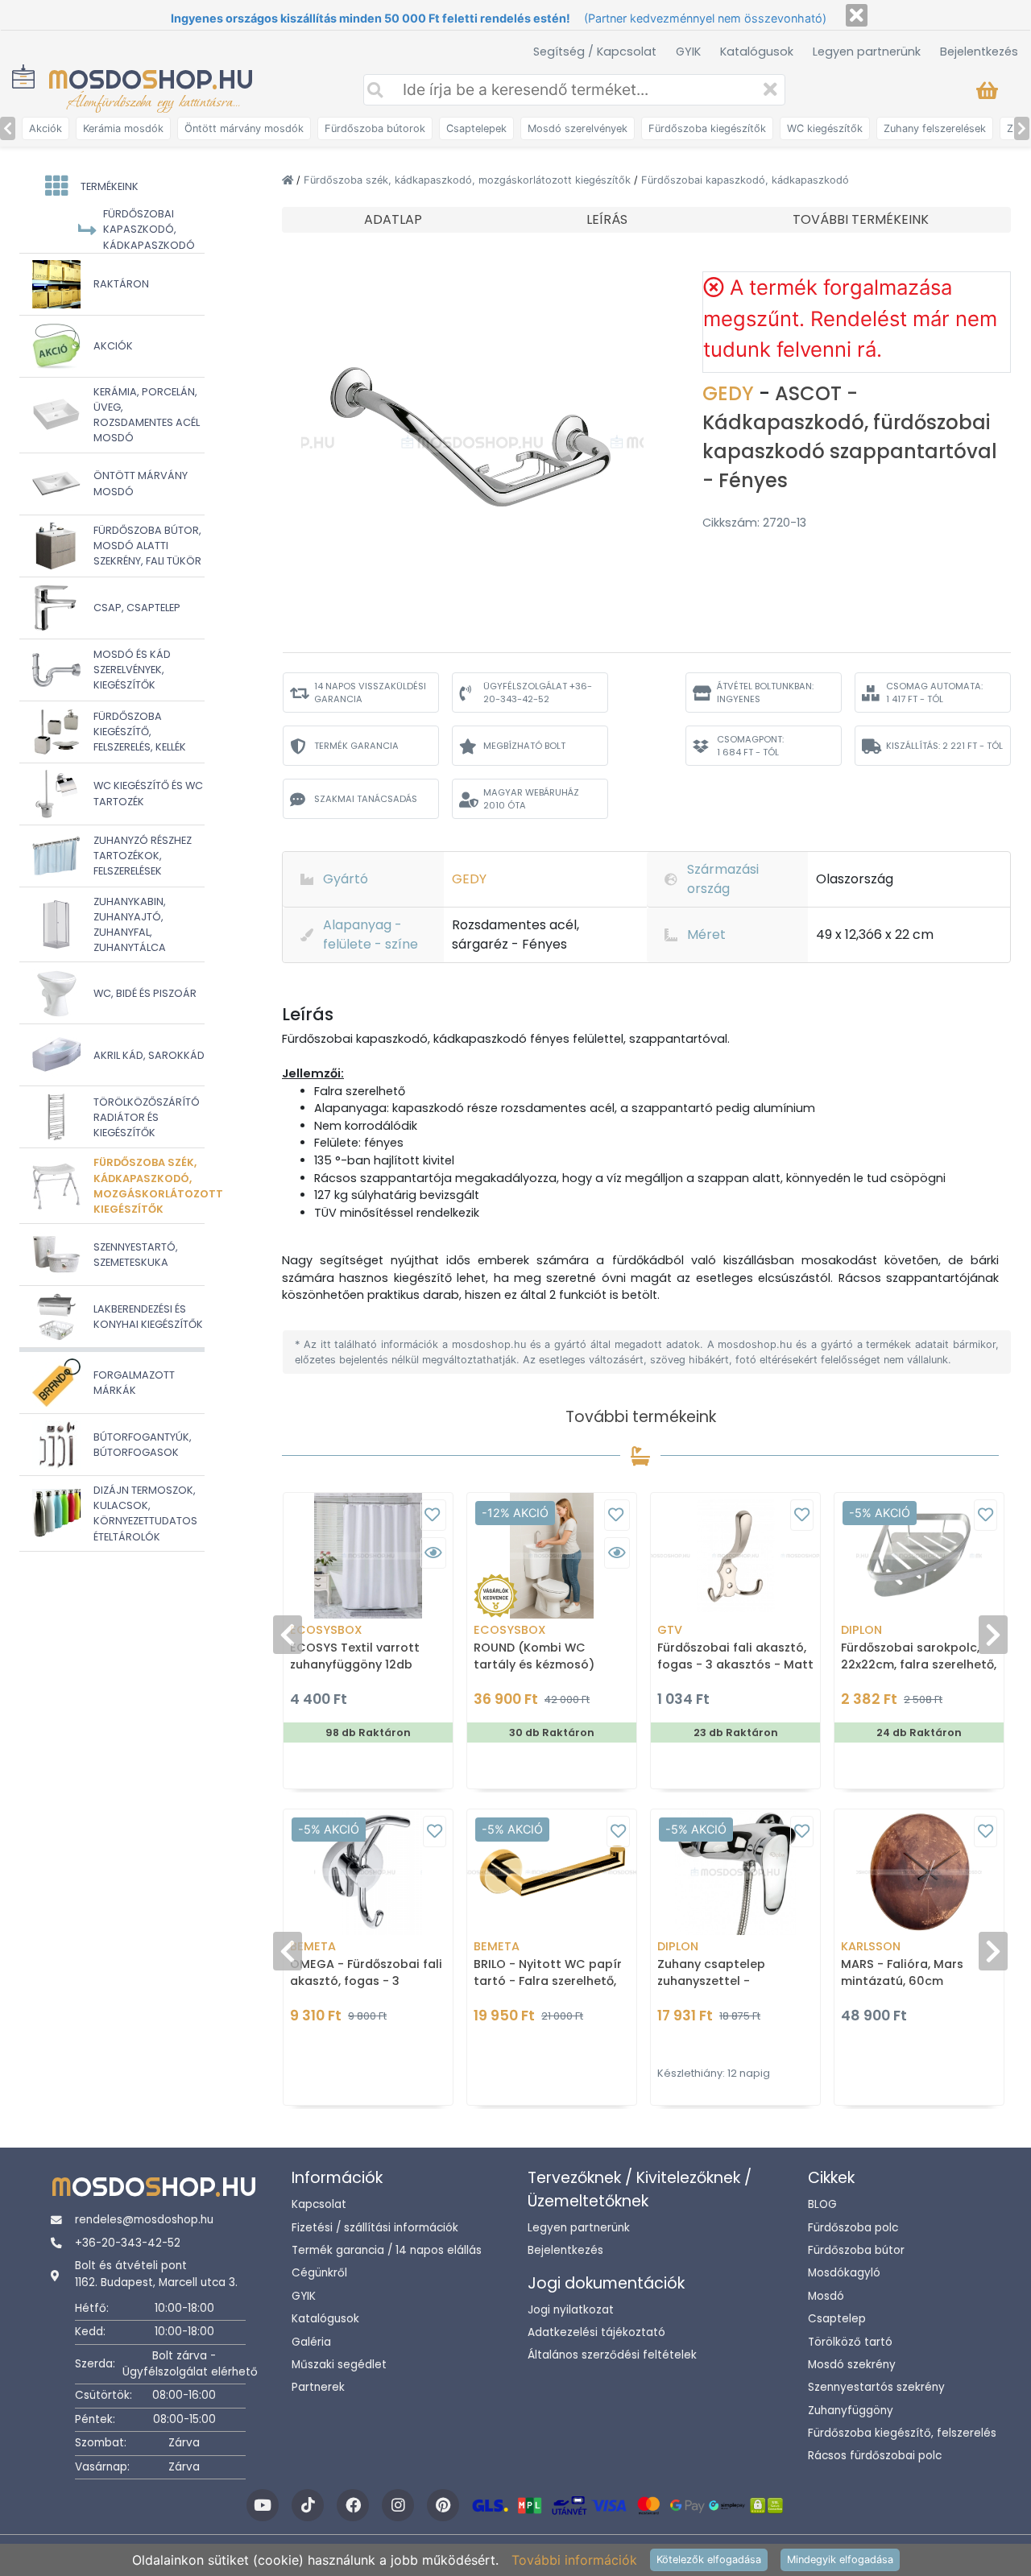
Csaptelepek (476, 128)
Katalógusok (757, 52)
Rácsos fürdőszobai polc (875, 2456)
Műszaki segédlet (339, 2365)
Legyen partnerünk (867, 52)
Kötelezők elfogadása (709, 2559)
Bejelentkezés (979, 52)
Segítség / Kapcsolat (595, 52)
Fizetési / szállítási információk (375, 2228)
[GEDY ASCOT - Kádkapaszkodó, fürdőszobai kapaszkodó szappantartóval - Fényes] (473, 441)
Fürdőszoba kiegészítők (707, 128)
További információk (574, 2560)
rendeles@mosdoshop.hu (144, 2220)
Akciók (46, 128)
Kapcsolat (319, 2204)
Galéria (311, 2342)
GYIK (688, 52)
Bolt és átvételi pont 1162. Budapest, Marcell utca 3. (156, 2274)
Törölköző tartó (850, 2342)
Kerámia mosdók (123, 128)
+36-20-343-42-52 (128, 2243)
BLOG (822, 2204)
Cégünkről (319, 2273)
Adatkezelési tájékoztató (596, 2332)
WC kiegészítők (825, 128)
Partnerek (318, 2387)
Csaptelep (837, 2319)
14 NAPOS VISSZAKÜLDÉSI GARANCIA (370, 693)
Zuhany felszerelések (935, 128)
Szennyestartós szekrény (876, 2387)
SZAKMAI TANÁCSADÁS (366, 799)
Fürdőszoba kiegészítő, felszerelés (902, 2433)
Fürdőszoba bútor (856, 2250)
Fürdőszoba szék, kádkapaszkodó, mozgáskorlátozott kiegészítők (469, 180)
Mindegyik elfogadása (840, 2559)
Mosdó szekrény (852, 2365)
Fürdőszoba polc (853, 2228)
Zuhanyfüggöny (851, 2411)
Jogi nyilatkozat (571, 2310)
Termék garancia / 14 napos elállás (387, 2250)
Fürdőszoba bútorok (375, 128)
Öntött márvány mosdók (244, 128)
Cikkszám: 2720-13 (754, 523)
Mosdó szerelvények (578, 128)
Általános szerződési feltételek (612, 2355)
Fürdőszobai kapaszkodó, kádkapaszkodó (745, 180)
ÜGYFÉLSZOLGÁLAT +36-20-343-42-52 (538, 693)
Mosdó (826, 2296)
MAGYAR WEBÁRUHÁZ (531, 799)
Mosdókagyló (844, 2273)
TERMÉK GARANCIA (356, 746)
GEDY (731, 393)
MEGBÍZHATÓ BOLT (524, 746)
